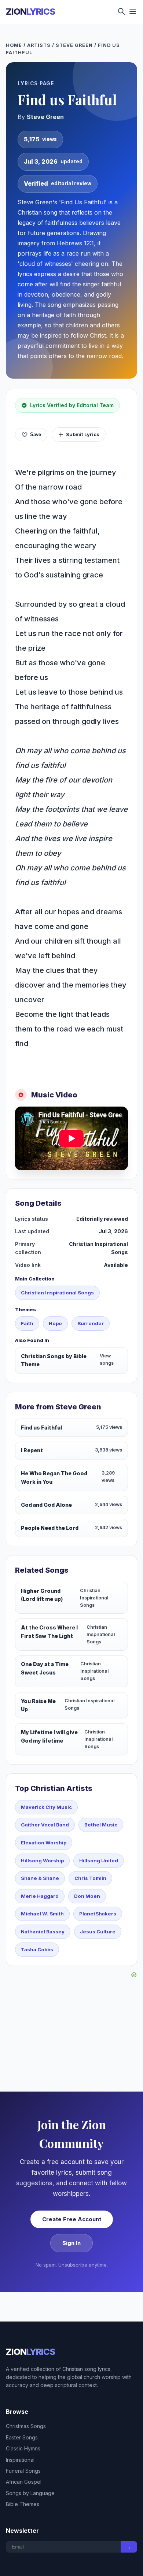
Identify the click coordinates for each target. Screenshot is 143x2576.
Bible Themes (23, 2504)
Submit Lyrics (83, 434)
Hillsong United (99, 1861)
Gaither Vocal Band (45, 1825)
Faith (27, 1323)
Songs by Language (30, 2493)
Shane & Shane (40, 1878)
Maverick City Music (46, 1807)
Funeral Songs (23, 2471)
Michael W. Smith (42, 1914)
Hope (55, 1323)
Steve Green (74, 45)
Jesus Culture (98, 1932)
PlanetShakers (98, 1914)
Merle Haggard (40, 1896)
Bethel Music (101, 1825)
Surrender (91, 1323)
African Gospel (24, 2482)
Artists (39, 45)
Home (14, 45)
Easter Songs (22, 2437)
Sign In (71, 2243)
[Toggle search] (121, 12)
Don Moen (87, 1896)
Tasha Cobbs (37, 1949)
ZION (30, 12)
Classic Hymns (23, 2448)
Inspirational (20, 2460)
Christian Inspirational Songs (57, 1293)
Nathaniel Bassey (43, 1932)
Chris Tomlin (90, 1878)
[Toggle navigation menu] (133, 12)
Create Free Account (72, 2219)
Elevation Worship (44, 1843)
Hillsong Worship (42, 1861)
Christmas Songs (26, 2426)
